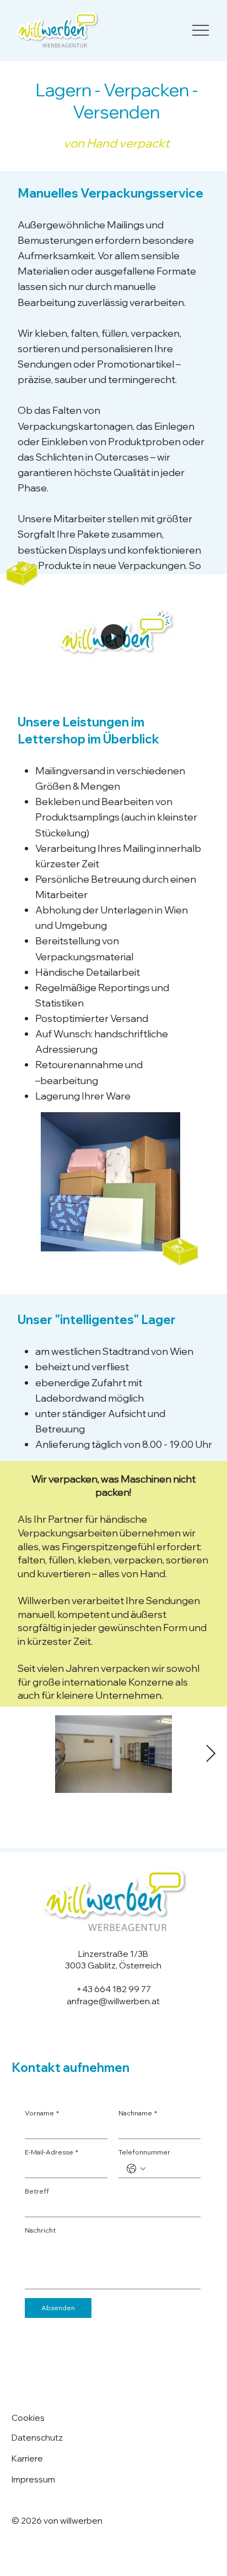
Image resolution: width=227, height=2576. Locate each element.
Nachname (138, 2113)
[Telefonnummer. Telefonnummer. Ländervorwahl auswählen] (136, 2169)
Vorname (42, 2113)
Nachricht (40, 2230)
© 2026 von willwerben (57, 2520)
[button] (208, 686)
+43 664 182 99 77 (113, 1989)
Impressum (33, 2479)
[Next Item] (210, 1754)
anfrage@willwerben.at (113, 2001)
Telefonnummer (144, 2152)
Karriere (27, 2458)
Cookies (28, 2418)
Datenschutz (37, 2437)
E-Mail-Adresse (52, 2152)
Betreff (37, 2191)
